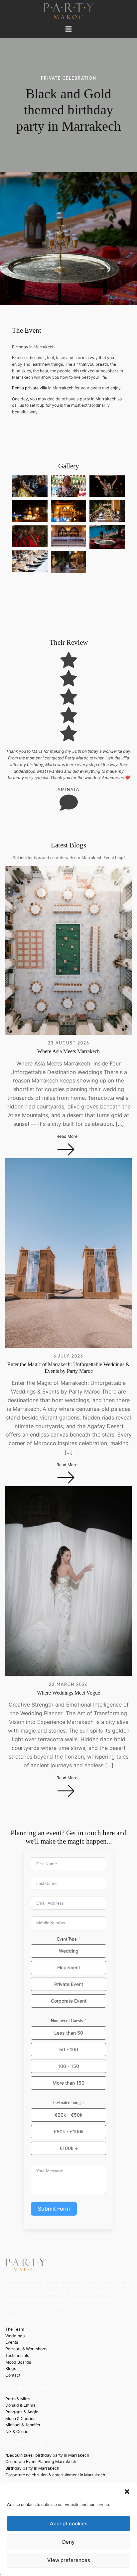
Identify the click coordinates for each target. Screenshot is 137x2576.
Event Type (67, 1939)
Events (12, 2342)
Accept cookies (69, 2523)
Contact (13, 2375)
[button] (127, 2492)
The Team (15, 2329)
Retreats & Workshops (26, 2349)
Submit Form (54, 2209)
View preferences (69, 2560)
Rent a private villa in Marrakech (43, 388)
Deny (68, 2542)
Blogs (11, 2368)
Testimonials (17, 2355)
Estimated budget (68, 2103)
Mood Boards (18, 2362)
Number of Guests (67, 2021)
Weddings (15, 2336)
